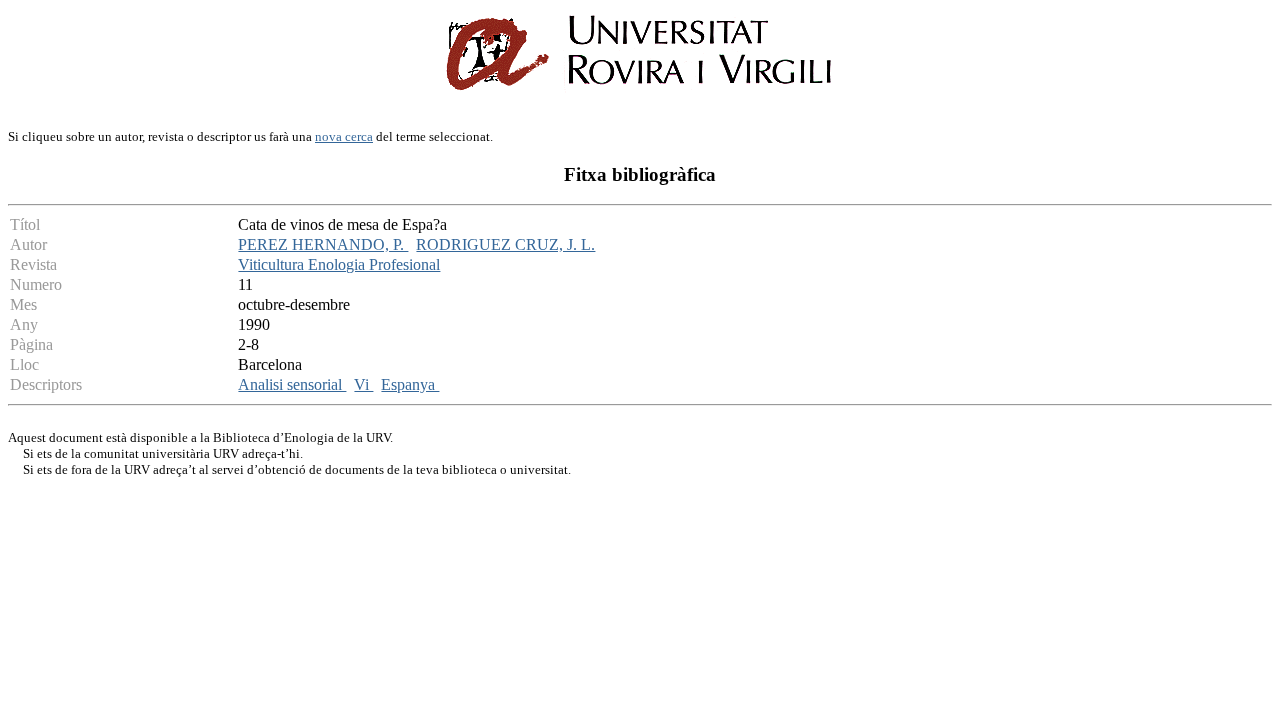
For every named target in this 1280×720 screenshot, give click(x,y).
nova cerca (344, 136)
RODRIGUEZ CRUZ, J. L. (505, 244)
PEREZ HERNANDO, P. (323, 244)
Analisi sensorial (292, 384)
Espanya (410, 384)
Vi (363, 384)
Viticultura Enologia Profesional (339, 264)
